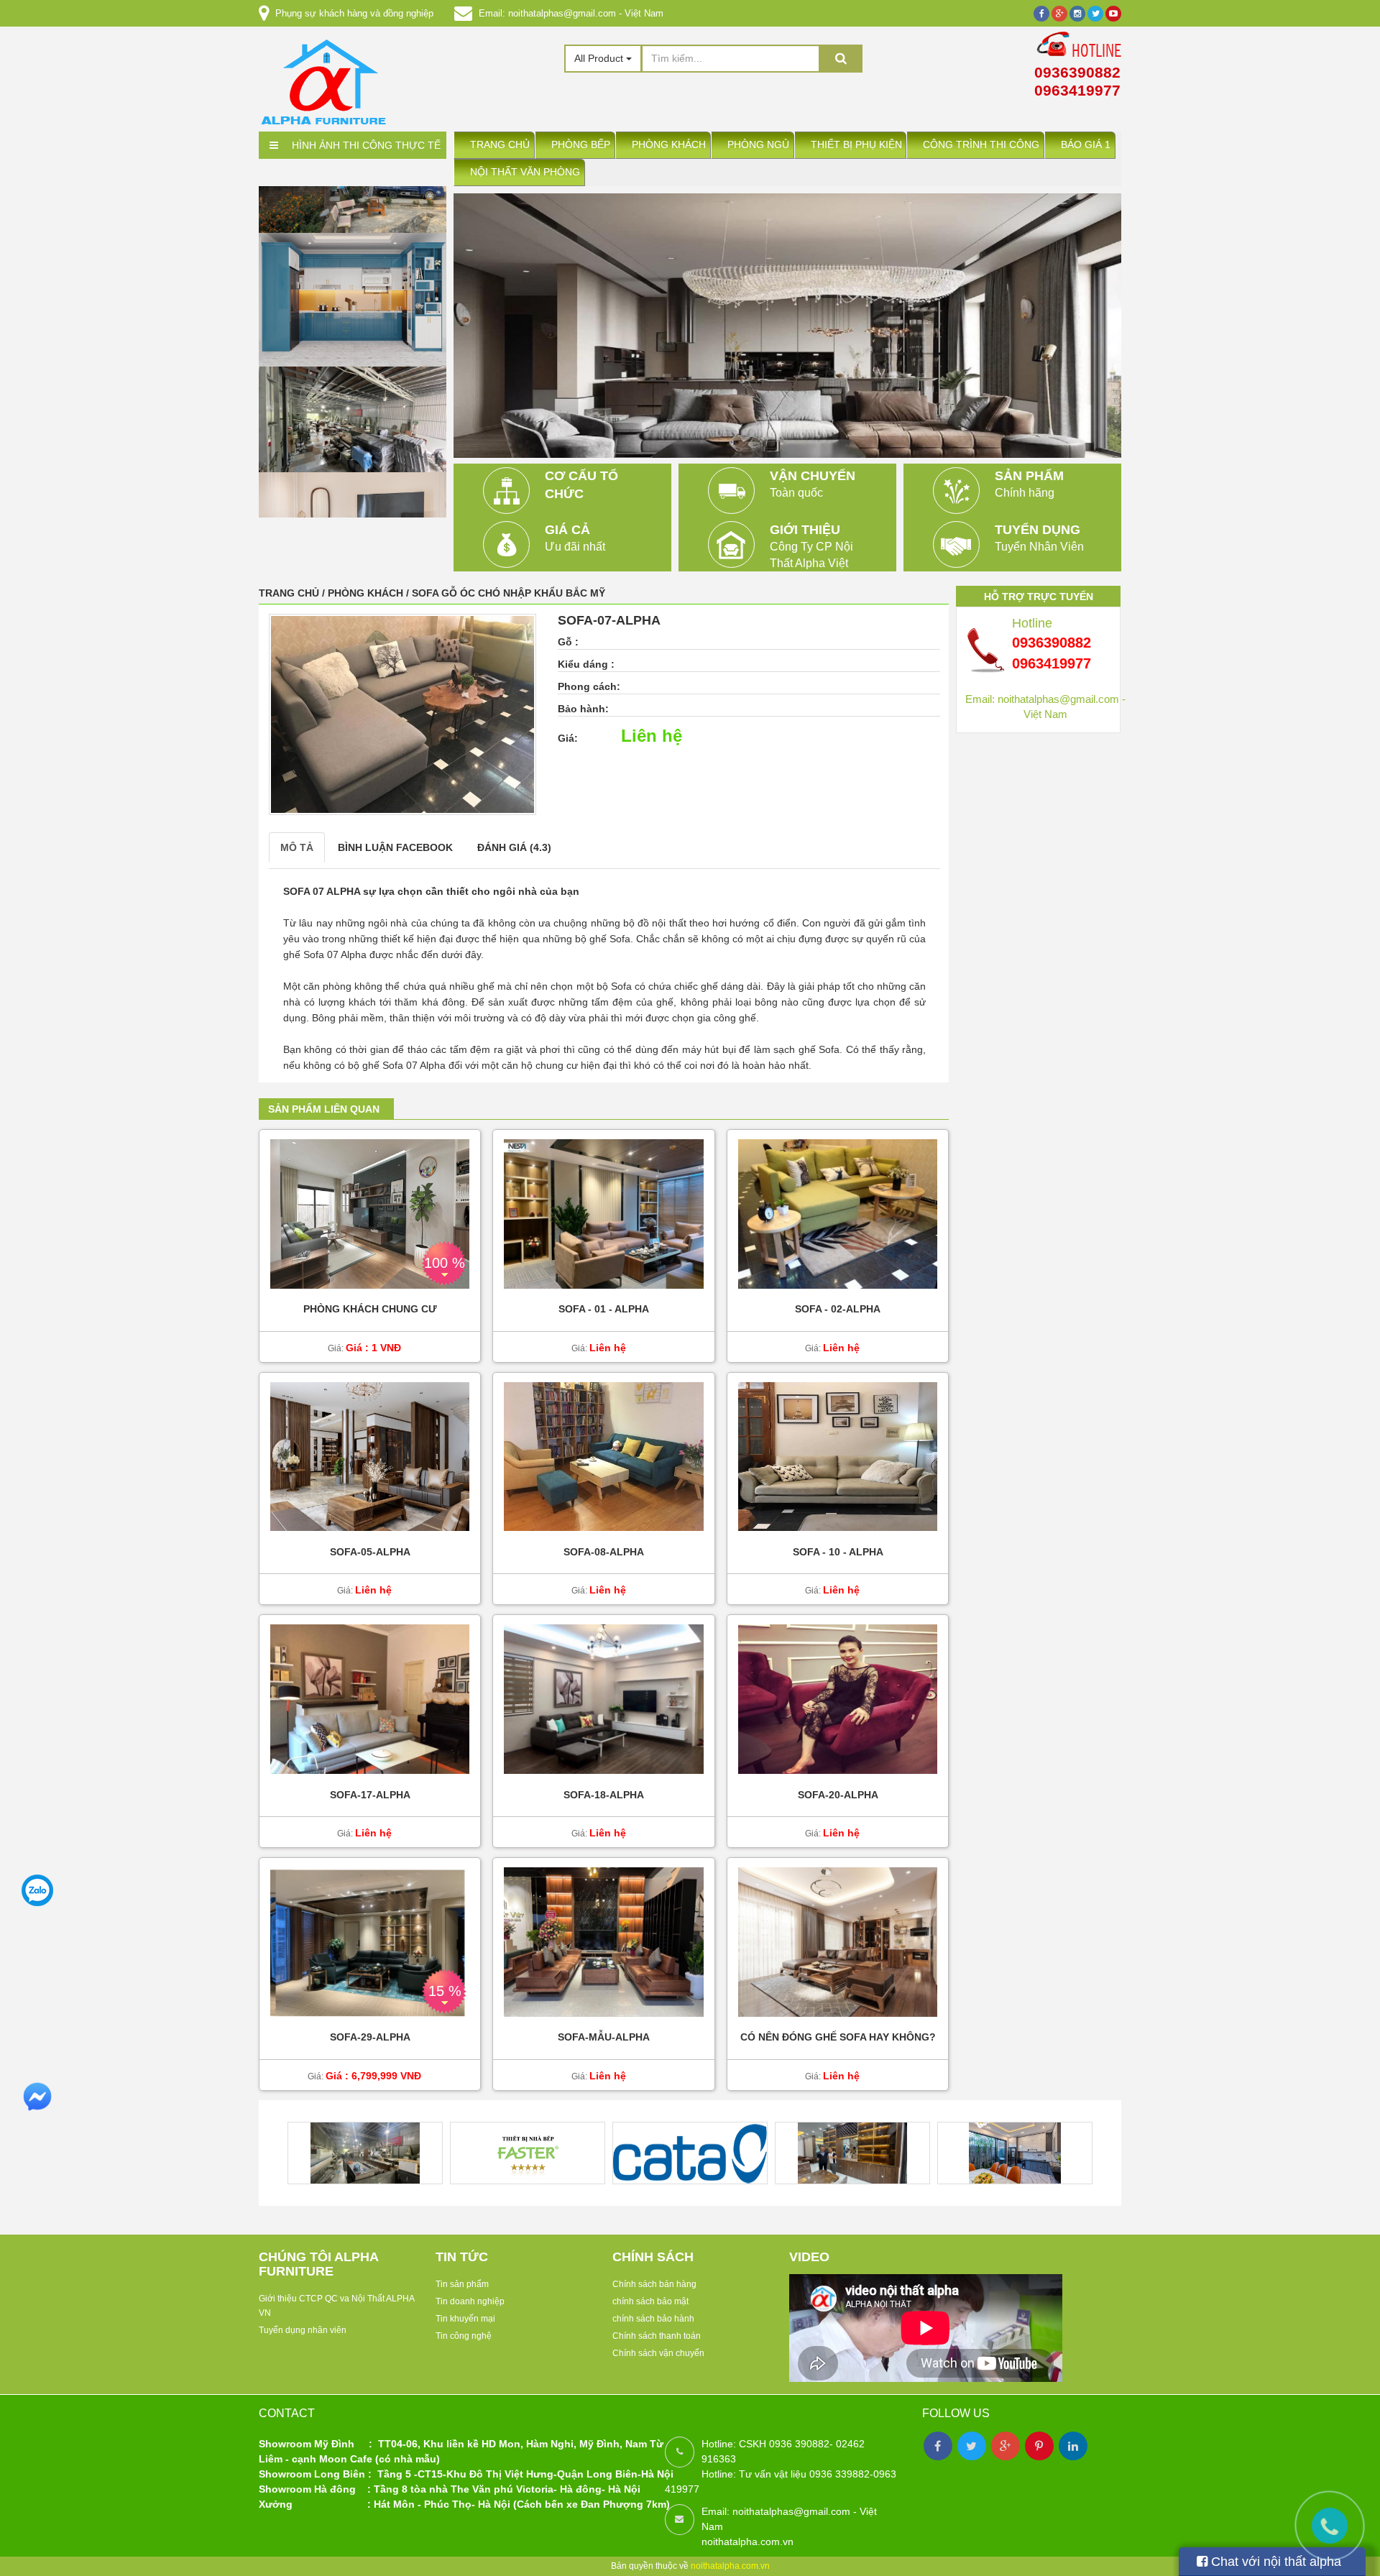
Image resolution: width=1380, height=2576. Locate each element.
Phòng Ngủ (758, 145)
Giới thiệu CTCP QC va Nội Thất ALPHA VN (336, 2306)
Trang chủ (500, 145)
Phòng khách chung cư (370, 1309)
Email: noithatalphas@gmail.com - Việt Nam (571, 13)
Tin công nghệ (464, 2336)
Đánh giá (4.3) (514, 847)
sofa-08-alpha (604, 1552)
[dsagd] (353, 354)
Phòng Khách (669, 145)
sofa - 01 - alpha (604, 1309)
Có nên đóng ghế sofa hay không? (838, 2038)
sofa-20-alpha (838, 1795)
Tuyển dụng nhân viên (303, 2330)
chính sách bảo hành (653, 2319)
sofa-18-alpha (604, 1795)
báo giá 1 (1086, 145)
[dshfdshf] (353, 466)
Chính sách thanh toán (657, 2336)
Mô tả (297, 847)
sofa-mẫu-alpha (604, 2038)
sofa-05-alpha (370, 1552)
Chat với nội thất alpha (1274, 2562)
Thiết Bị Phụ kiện (856, 145)
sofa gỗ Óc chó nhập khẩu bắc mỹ (509, 593)
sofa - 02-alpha (838, 1309)
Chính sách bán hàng (654, 2284)
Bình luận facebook (395, 847)
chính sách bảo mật (650, 2301)
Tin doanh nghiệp (470, 2301)
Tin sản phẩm (462, 2284)
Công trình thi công (981, 145)
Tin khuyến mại (465, 2319)
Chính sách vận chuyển (658, 2353)
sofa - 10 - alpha (838, 1552)
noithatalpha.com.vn (730, 2566)
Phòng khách (367, 593)
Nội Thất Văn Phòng (525, 172)
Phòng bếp (581, 145)
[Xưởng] (353, 238)
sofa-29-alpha (370, 2038)
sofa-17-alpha (370, 1795)
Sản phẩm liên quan (324, 1109)
